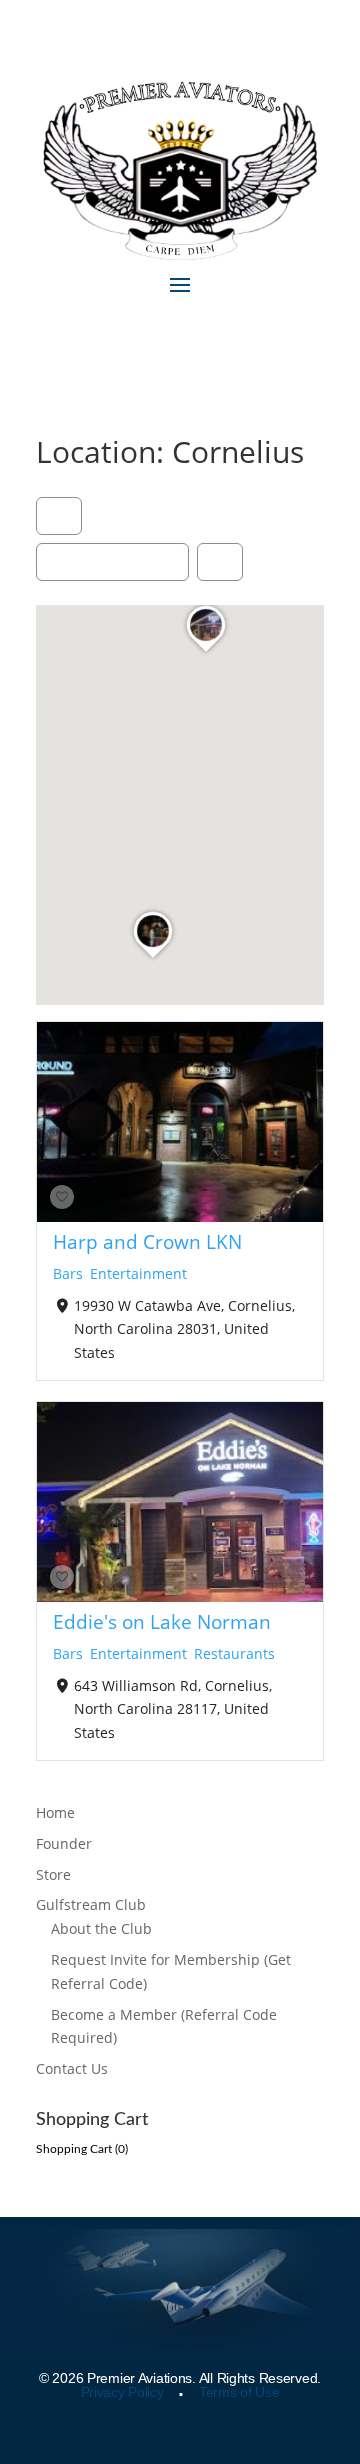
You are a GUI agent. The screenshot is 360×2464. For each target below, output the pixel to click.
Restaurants (234, 1653)
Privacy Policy (122, 2392)
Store (53, 1874)
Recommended (106, 562)
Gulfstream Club (91, 1904)
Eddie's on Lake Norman (162, 1621)
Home (55, 1812)
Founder (64, 1843)
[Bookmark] (62, 1197)
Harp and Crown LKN (147, 1241)
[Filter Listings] (59, 516)
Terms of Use (239, 2392)
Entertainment (138, 1272)
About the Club (101, 1928)
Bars (68, 1272)
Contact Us (72, 2068)
